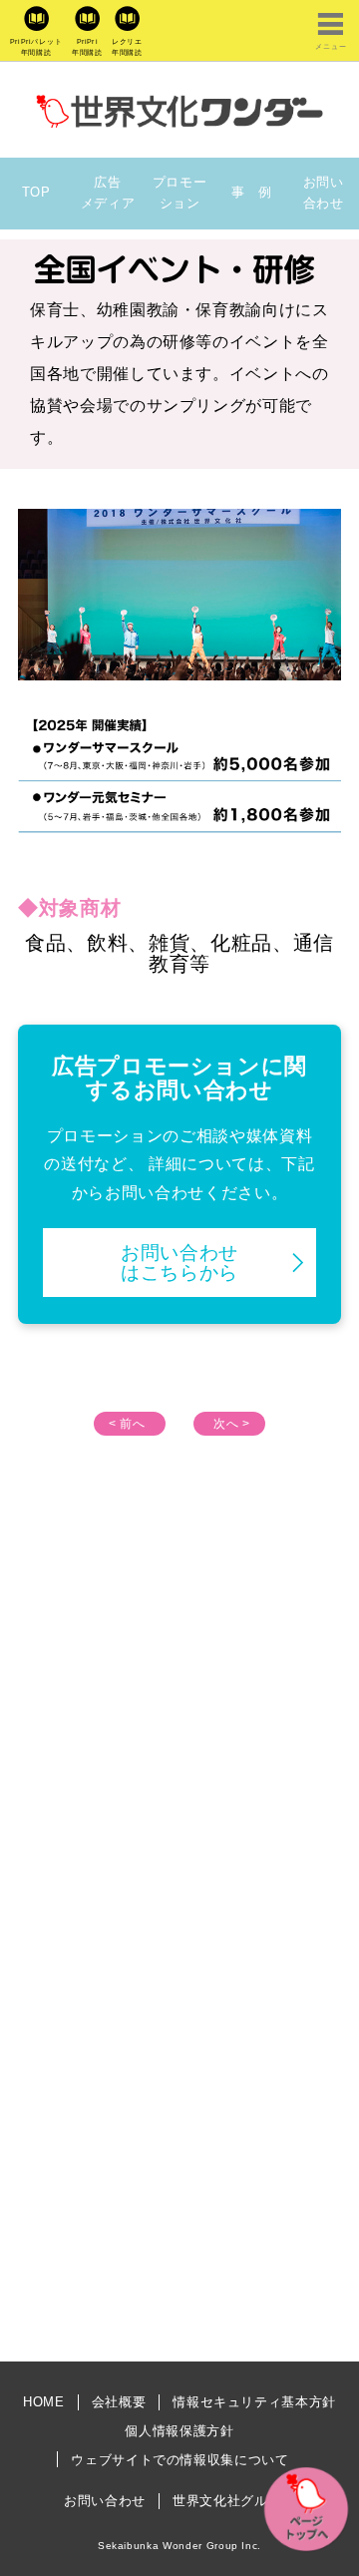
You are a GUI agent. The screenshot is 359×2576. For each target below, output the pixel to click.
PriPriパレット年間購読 (36, 47)
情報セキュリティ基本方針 (254, 2402)
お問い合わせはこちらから (179, 1262)
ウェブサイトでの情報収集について (179, 2460)
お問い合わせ (324, 193)
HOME (44, 2402)
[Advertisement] (179, 1718)
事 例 (252, 192)
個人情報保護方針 (179, 2431)
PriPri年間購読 (87, 47)
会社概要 (119, 2402)
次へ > (232, 1424)
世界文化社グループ (234, 2501)
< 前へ (127, 1424)
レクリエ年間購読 (127, 47)
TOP (36, 192)
